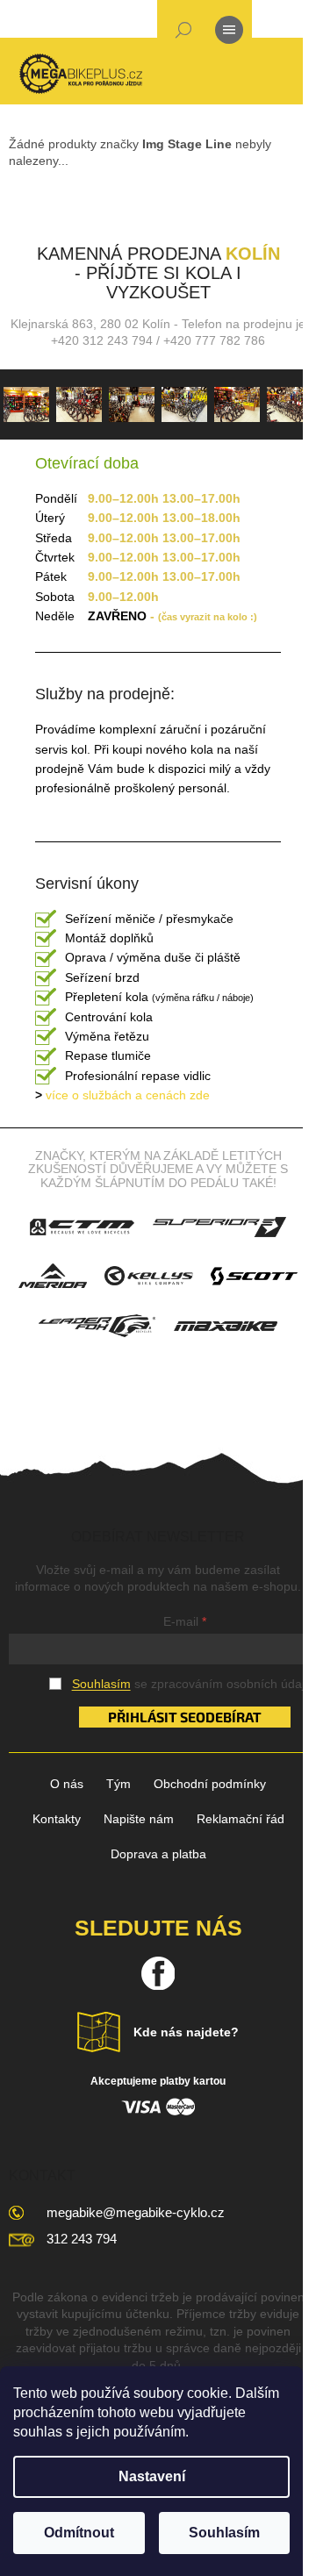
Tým (118, 1784)
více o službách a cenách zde (122, 1095)
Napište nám (139, 1819)
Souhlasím (224, 2533)
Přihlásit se (152, 1717)
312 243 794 (82, 2239)
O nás (67, 1784)
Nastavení (152, 2476)
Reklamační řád (241, 1819)
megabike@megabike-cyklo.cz (136, 2212)
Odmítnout (79, 2533)
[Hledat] (183, 33)
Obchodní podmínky (210, 1784)
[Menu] (229, 33)
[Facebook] (158, 1973)
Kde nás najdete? (186, 2032)
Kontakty (57, 1819)
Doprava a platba (158, 1854)
